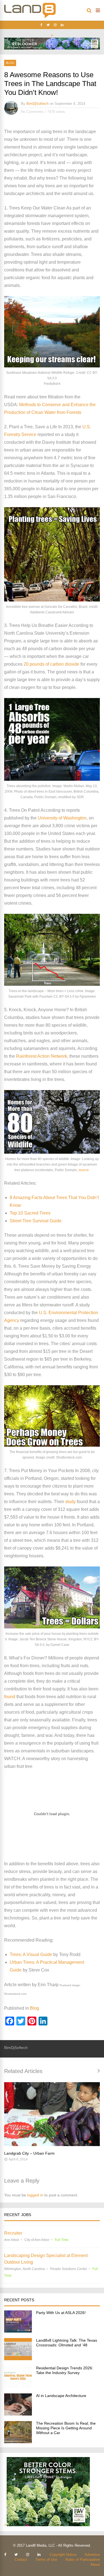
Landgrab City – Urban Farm (29, 2153)
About (95, 2565)
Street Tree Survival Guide (36, 1221)
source (84, 1170)
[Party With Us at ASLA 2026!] (18, 2331)
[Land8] (30, 17)
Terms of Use (46, 2560)
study (70, 1502)
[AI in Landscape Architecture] (18, 2414)
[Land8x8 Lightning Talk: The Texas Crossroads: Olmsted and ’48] (18, 2359)
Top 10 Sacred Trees (30, 1213)
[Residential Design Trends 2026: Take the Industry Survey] (18, 2386)
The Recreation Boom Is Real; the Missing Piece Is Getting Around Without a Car (66, 2428)
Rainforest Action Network (42, 1056)
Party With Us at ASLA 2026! (61, 2313)
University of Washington (62, 818)
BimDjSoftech (37, 104)
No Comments (32, 112)
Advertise (92, 2555)
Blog (10, 63)
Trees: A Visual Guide (31, 1954)
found (10, 1697)
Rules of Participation (83, 2560)
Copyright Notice (63, 2555)
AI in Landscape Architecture (61, 2396)
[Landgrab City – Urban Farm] (52, 2114)
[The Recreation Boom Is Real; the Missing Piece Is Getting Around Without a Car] (18, 2442)
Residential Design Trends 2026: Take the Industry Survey (65, 2370)
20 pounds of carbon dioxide (51, 664)
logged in (35, 2195)
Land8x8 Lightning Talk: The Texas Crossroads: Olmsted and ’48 (67, 2343)
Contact (21, 2560)
